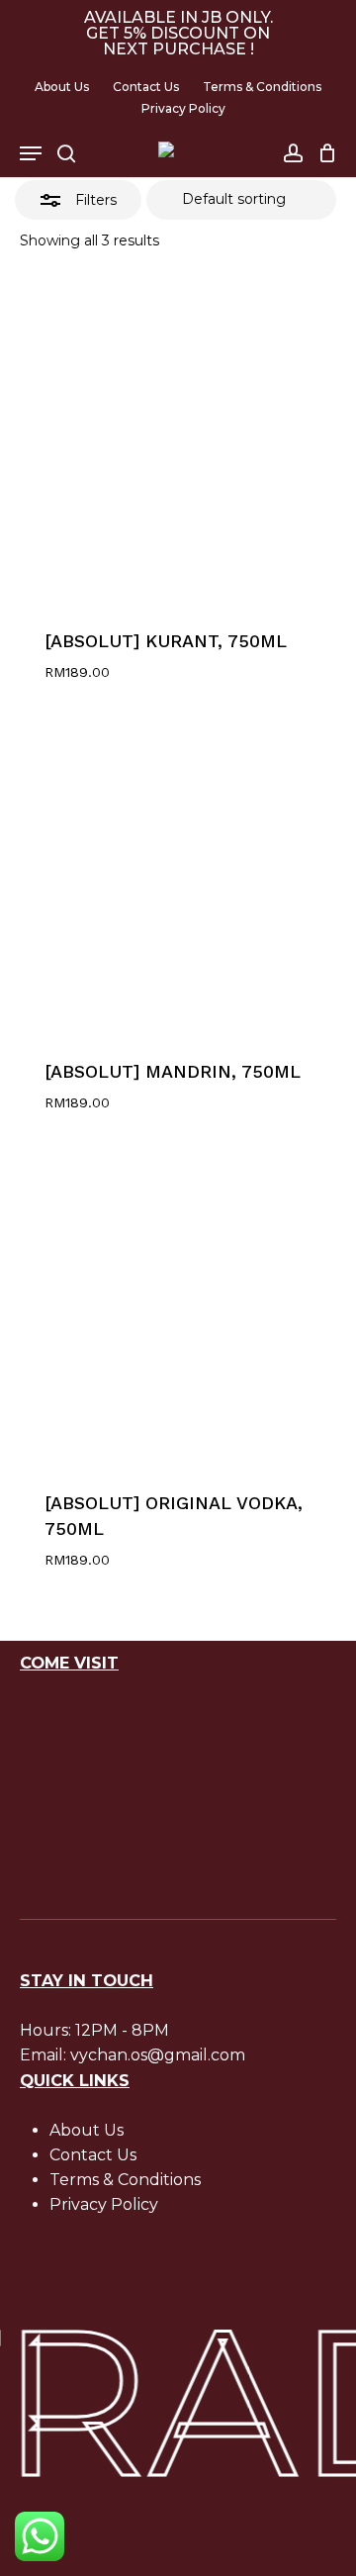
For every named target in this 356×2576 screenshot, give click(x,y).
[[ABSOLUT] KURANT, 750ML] (178, 441)
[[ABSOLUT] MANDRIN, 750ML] (178, 872)
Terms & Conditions (125, 2180)
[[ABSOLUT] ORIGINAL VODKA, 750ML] (178, 1303)
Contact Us (93, 2155)
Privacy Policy (104, 2204)
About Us (87, 2130)
